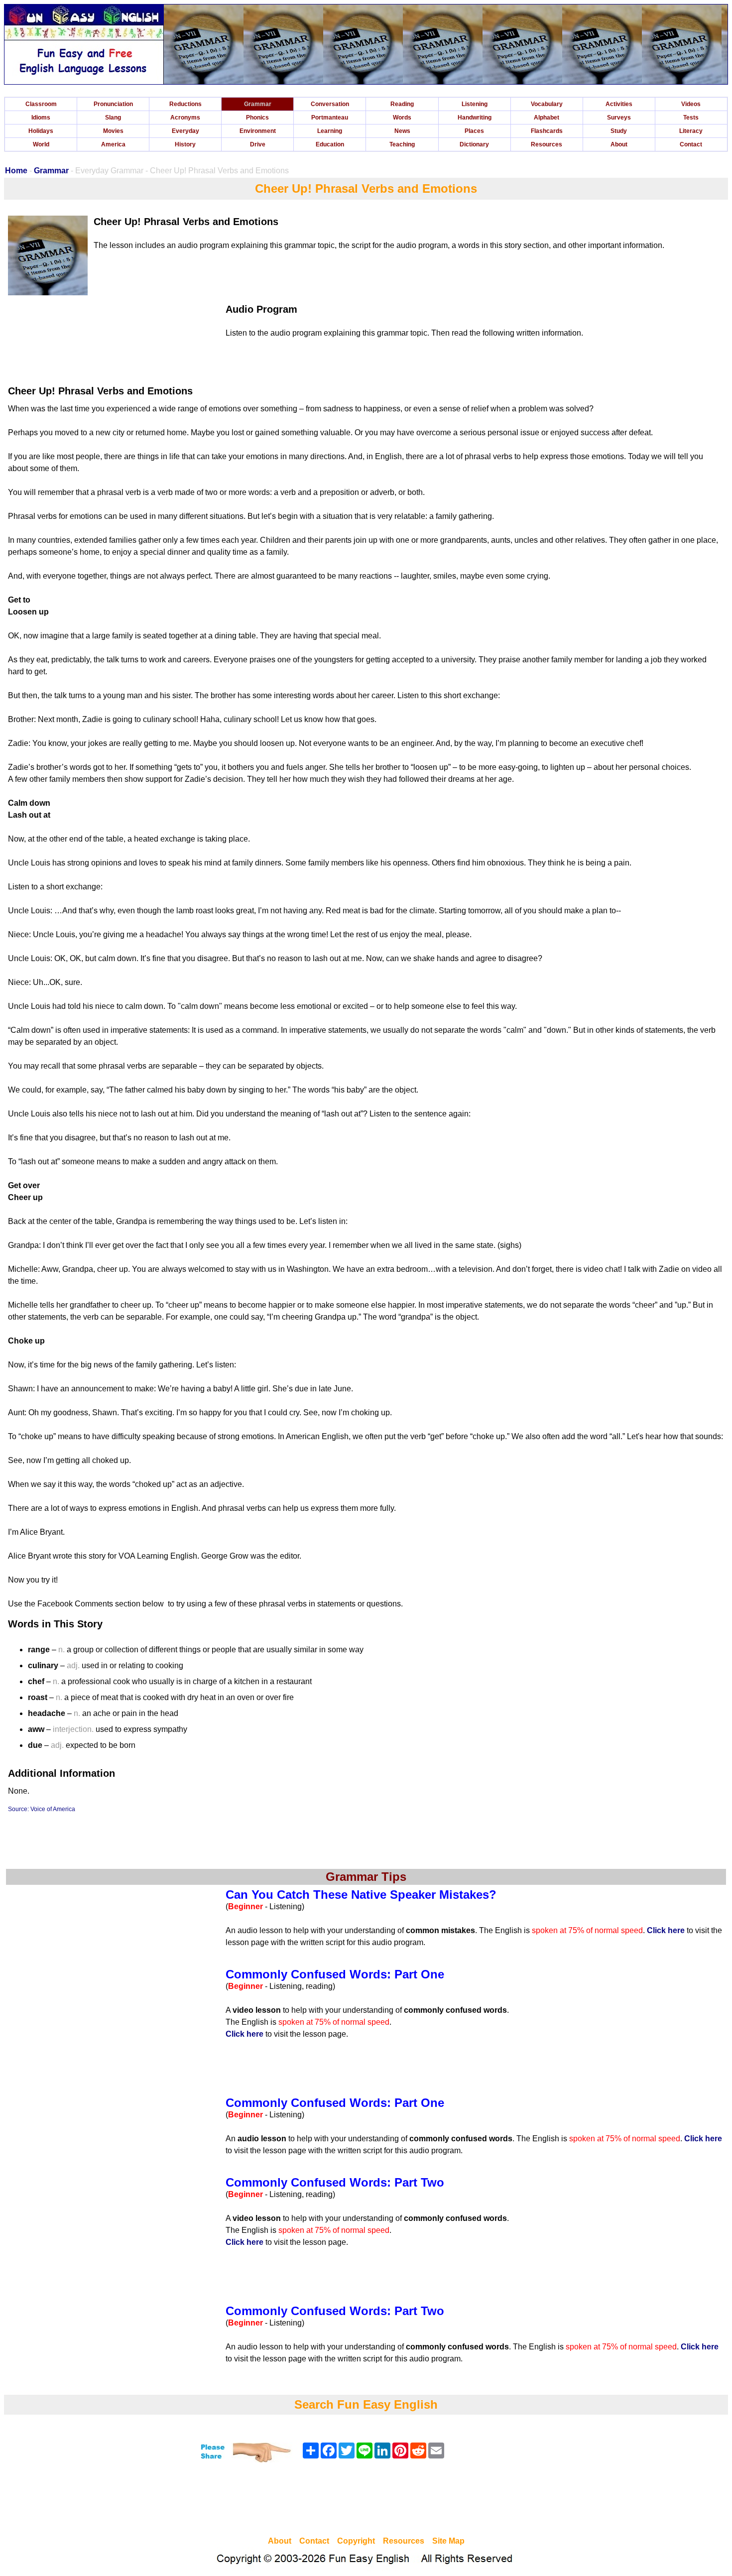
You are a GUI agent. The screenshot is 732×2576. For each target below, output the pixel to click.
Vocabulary (547, 104)
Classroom (41, 104)
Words (402, 118)
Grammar (258, 104)
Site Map (448, 2541)
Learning (330, 131)
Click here (666, 1930)
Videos (691, 104)
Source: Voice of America (42, 1809)
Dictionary (474, 144)
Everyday (185, 131)
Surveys (619, 118)
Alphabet (547, 118)
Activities (619, 104)
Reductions (185, 104)
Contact (691, 144)
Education (330, 144)
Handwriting (475, 118)
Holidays (41, 131)
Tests (691, 118)
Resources (547, 144)
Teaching (402, 144)
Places (474, 131)
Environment (258, 131)
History (185, 144)
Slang (113, 118)
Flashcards (547, 131)
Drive (258, 144)
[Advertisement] (366, 2501)
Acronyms (185, 118)
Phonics (257, 118)
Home (16, 171)
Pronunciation (113, 104)
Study (619, 131)
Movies (113, 131)
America (113, 144)
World (41, 144)
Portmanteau (330, 118)
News (402, 131)
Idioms (41, 118)
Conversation (330, 104)
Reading (402, 104)
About (619, 144)
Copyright (356, 2541)
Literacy (691, 131)
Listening (475, 104)
